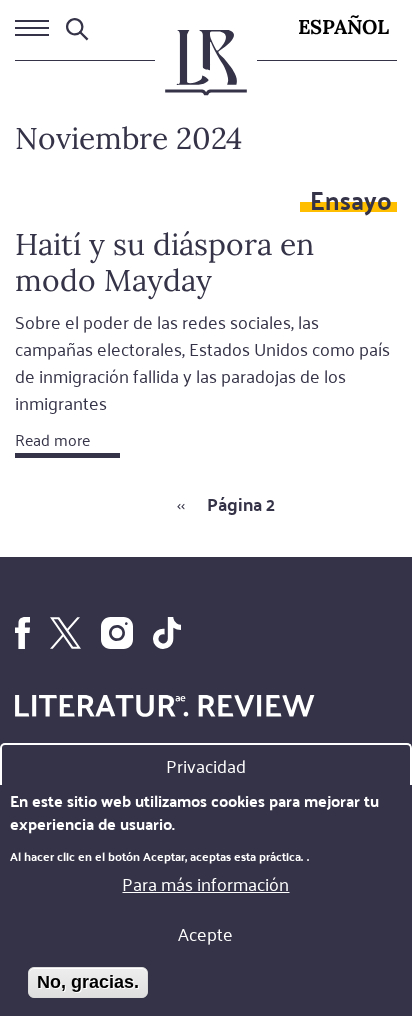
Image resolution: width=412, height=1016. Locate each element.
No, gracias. (88, 982)
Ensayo (351, 199)
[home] (206, 71)
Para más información (205, 883)
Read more (52, 439)
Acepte (205, 933)
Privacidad (206, 765)
